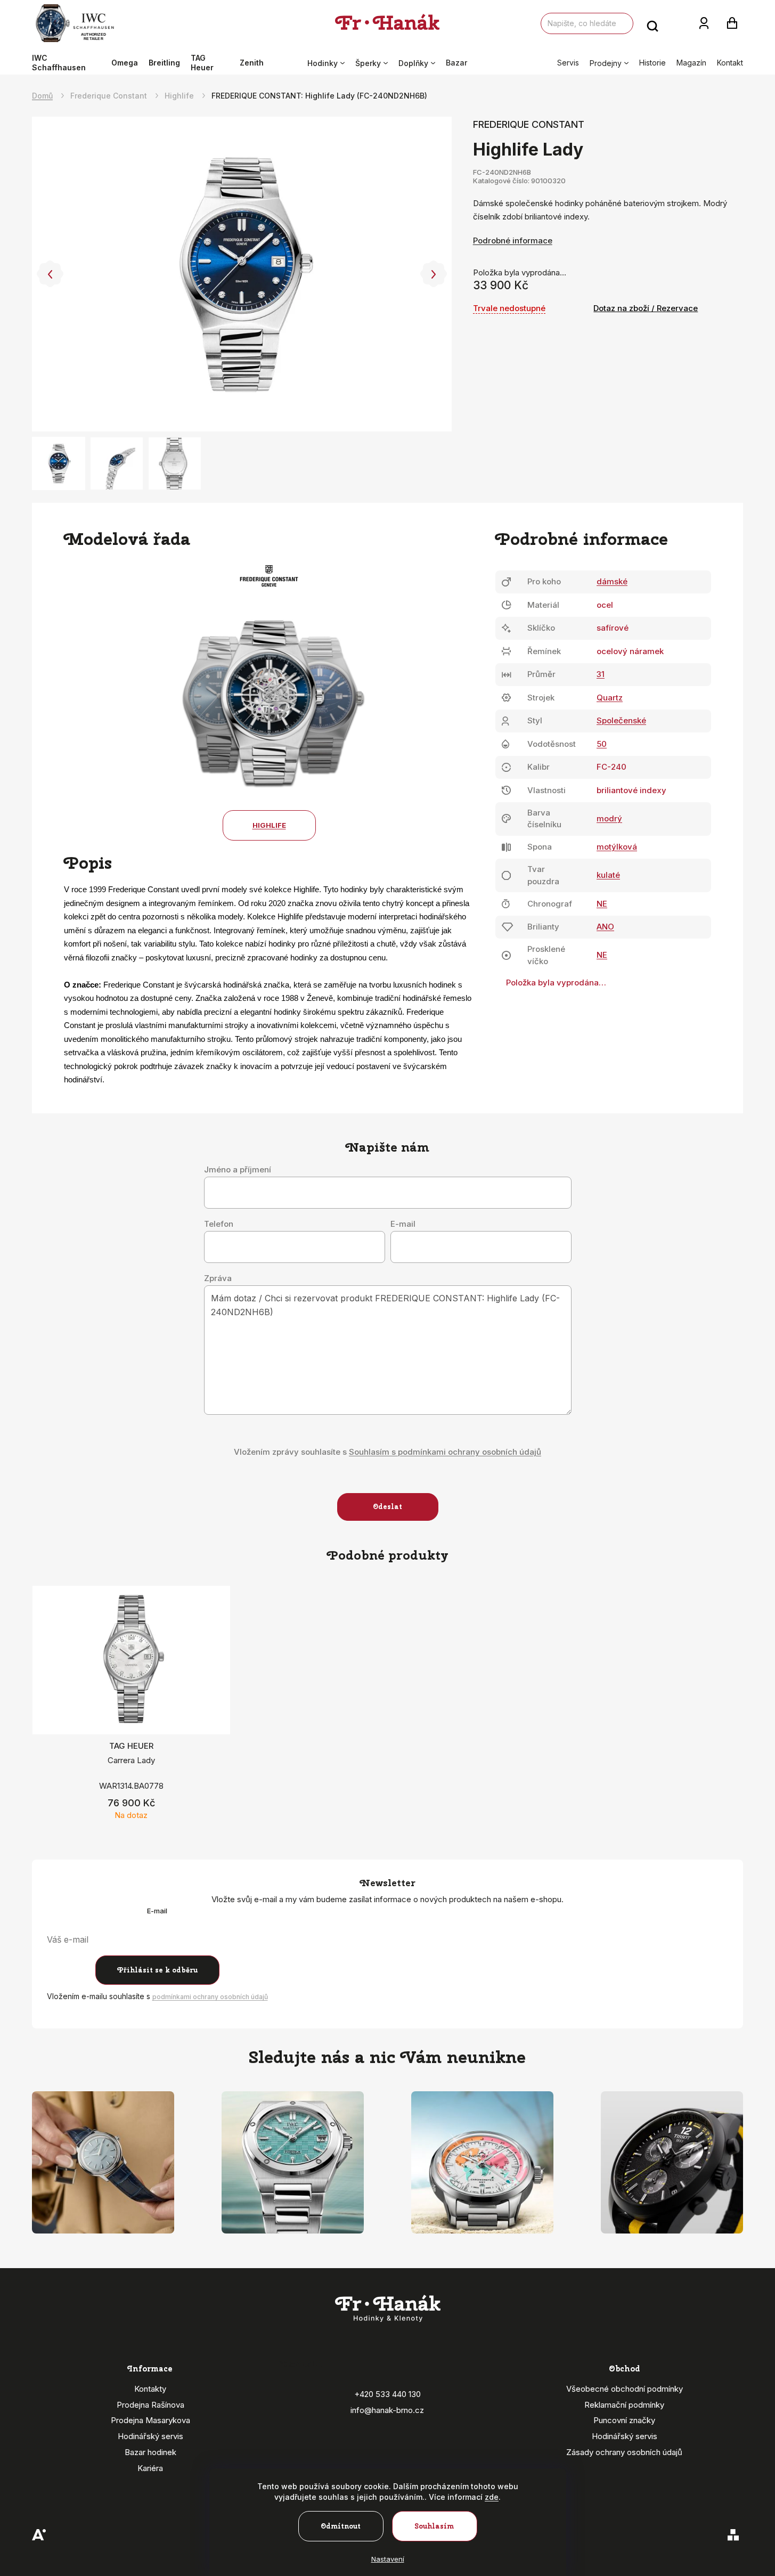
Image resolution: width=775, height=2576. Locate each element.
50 (602, 744)
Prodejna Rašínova (150, 2405)
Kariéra (150, 2468)
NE (602, 904)
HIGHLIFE (269, 825)
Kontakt (730, 63)
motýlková (617, 847)
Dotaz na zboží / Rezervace (646, 308)
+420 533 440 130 (387, 2394)
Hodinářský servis (150, 2436)
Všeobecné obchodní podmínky (625, 2389)
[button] (50, 274)
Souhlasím (434, 2526)
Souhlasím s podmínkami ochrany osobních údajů (445, 1452)
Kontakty (150, 2389)
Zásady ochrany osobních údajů (624, 2452)
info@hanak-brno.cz (387, 2410)
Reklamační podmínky (624, 2405)
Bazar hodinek (150, 2452)
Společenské (621, 720)
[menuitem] (69, 63)
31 (601, 674)
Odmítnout (341, 2526)
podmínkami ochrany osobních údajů (210, 1997)
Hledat (652, 23)
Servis (568, 63)
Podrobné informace (513, 241)
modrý (609, 818)
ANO (605, 927)
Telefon (219, 1224)
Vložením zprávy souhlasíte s (387, 1452)
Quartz (610, 698)
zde (492, 2497)
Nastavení (388, 2559)
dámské (612, 581)
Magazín (691, 63)
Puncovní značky (624, 2420)
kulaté (608, 875)
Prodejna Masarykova (150, 2420)
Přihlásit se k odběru (157, 1970)
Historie (652, 63)
